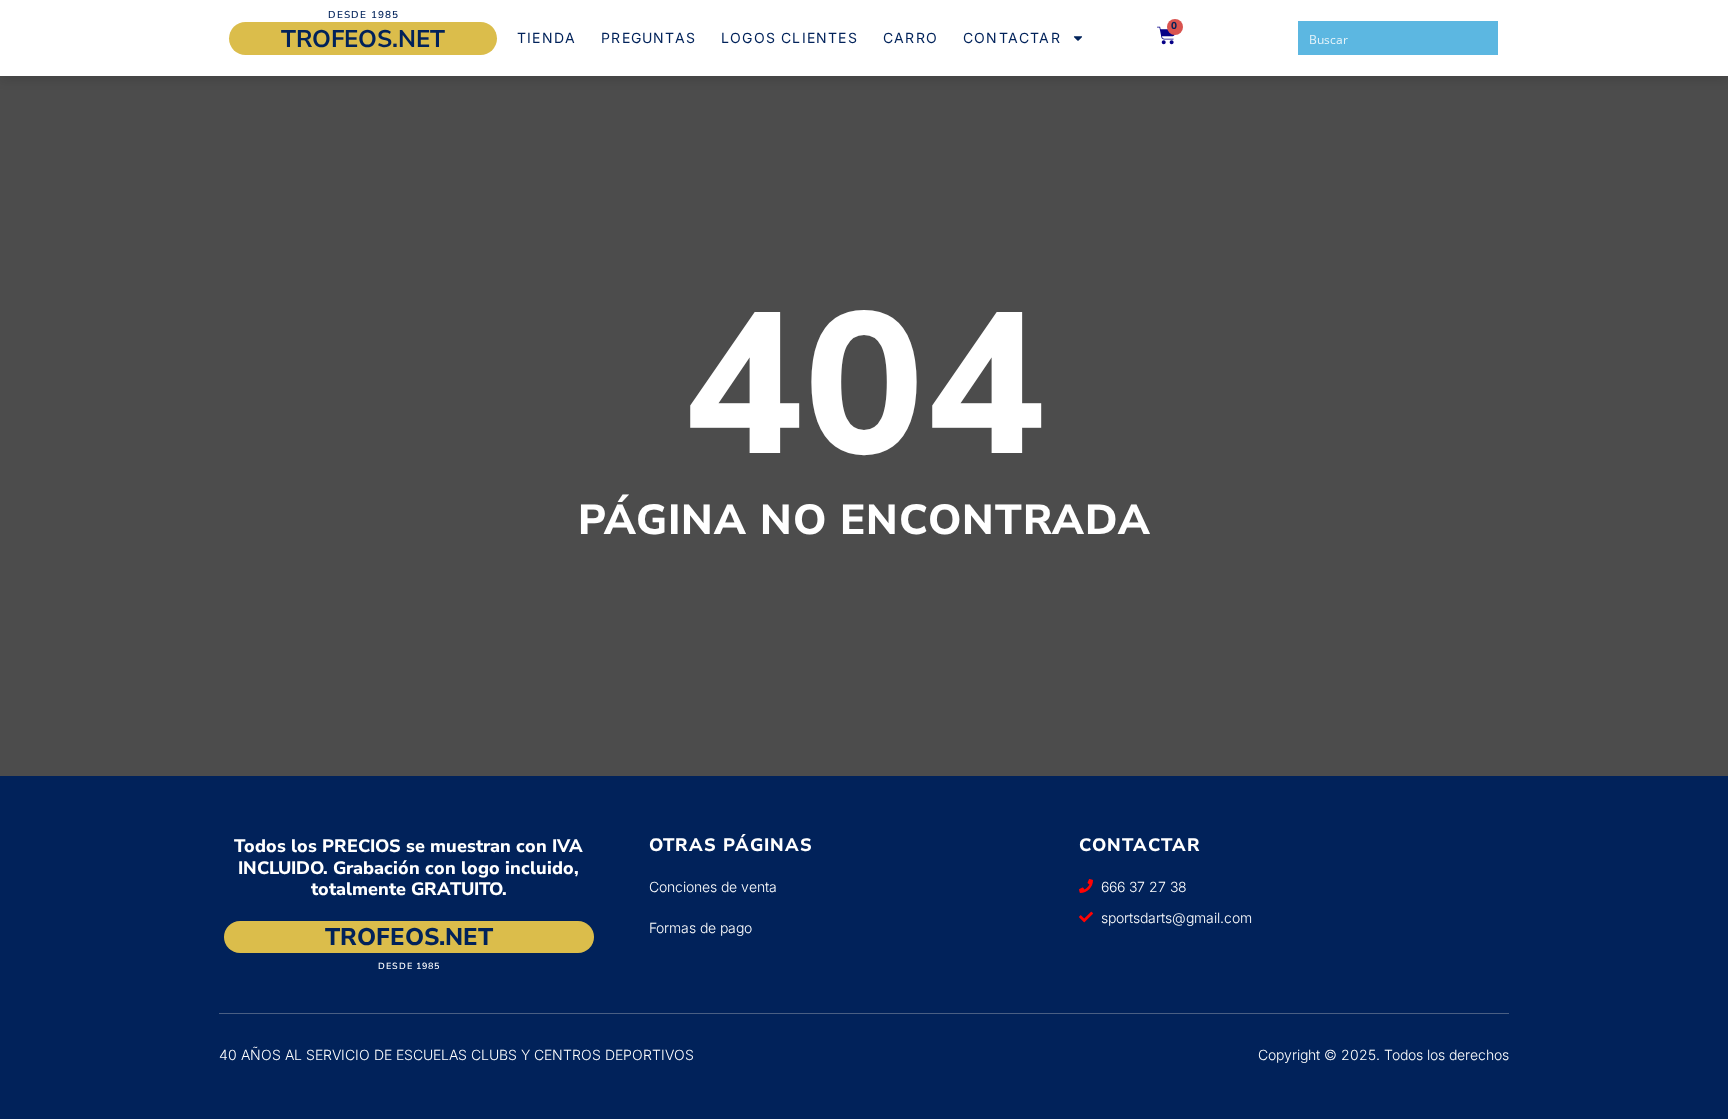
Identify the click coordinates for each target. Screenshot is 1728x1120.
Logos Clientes (789, 37)
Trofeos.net (363, 39)
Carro (910, 37)
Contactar (1012, 37)
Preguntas (648, 37)
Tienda (546, 37)
